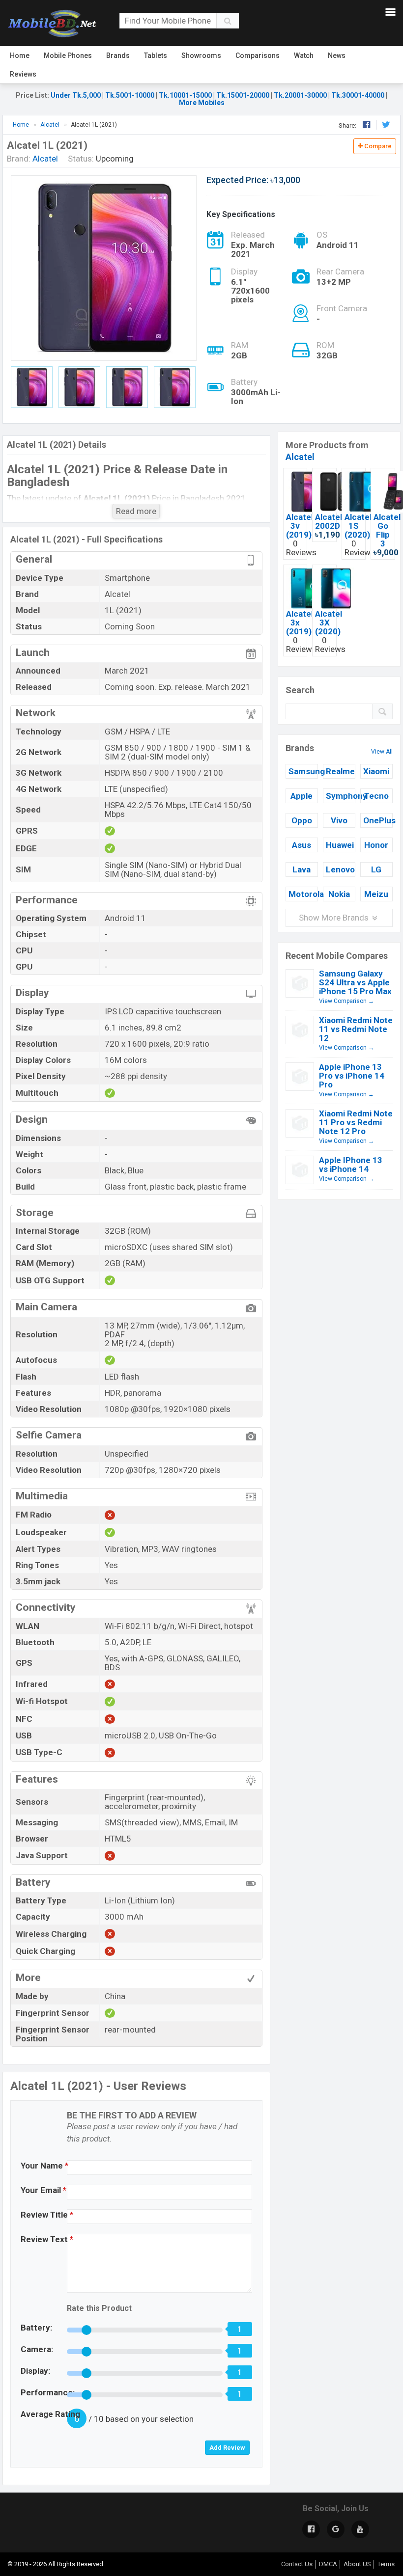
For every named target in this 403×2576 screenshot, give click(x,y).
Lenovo (340, 869)
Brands (118, 55)
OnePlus (378, 820)
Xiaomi (376, 771)
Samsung (303, 771)
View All (382, 752)
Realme (340, 771)
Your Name (44, 2166)
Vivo (339, 820)
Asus (302, 845)
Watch (304, 55)
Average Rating (50, 2414)
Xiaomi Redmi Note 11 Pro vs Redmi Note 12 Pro (356, 1122)
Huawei (340, 845)
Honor (376, 845)
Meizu (376, 894)
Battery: (36, 2328)
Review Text (47, 2239)
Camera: (37, 2349)
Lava (302, 869)
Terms (386, 2564)
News (337, 55)
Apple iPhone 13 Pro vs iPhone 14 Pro (352, 1076)
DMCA (328, 2564)
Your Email (43, 2190)
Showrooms (201, 55)
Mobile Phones (68, 55)
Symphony (341, 796)
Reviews (23, 74)
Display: (35, 2371)
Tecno (376, 796)
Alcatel (300, 457)
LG (376, 869)
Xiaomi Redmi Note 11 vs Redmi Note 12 (356, 1029)
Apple (302, 796)
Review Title (47, 2215)
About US (357, 2564)
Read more (136, 511)
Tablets (156, 55)
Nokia (339, 894)
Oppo (302, 820)
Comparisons (258, 55)
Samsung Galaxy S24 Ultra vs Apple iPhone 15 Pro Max (355, 982)
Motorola (303, 894)
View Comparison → (346, 1001)
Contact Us (297, 2564)
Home (20, 55)
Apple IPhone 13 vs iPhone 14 (351, 1165)
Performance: (48, 2392)
